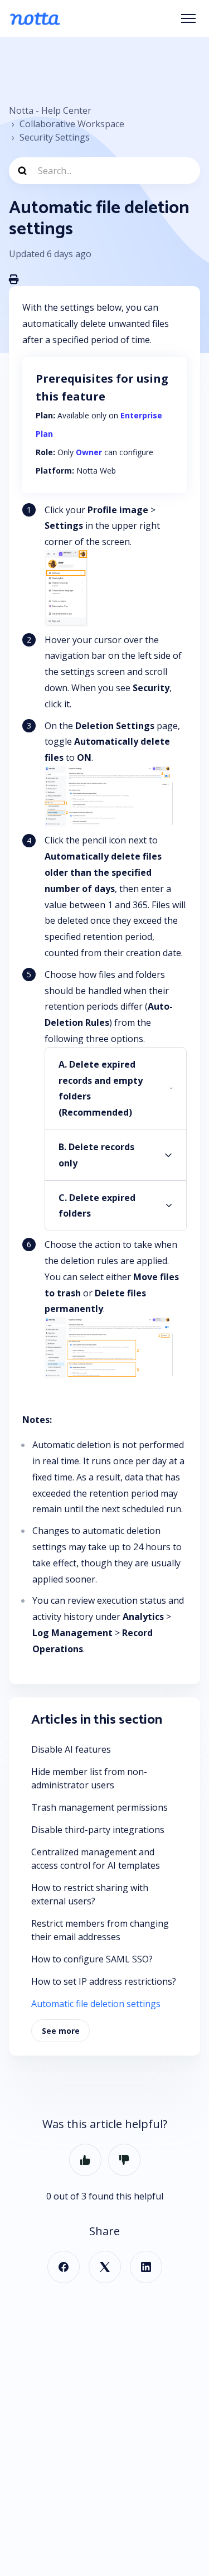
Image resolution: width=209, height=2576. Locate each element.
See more (61, 2031)
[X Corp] (105, 2267)
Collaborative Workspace (72, 124)
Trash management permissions (99, 1807)
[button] (116, 1089)
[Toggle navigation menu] (188, 18)
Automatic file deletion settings (96, 2004)
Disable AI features (71, 1749)
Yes (85, 2160)
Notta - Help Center (50, 110)
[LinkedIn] (146, 2267)
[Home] (35, 18)
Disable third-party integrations (98, 1830)
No (124, 2160)
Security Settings (55, 137)
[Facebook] (64, 2267)
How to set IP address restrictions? (104, 1981)
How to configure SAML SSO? (92, 1959)
